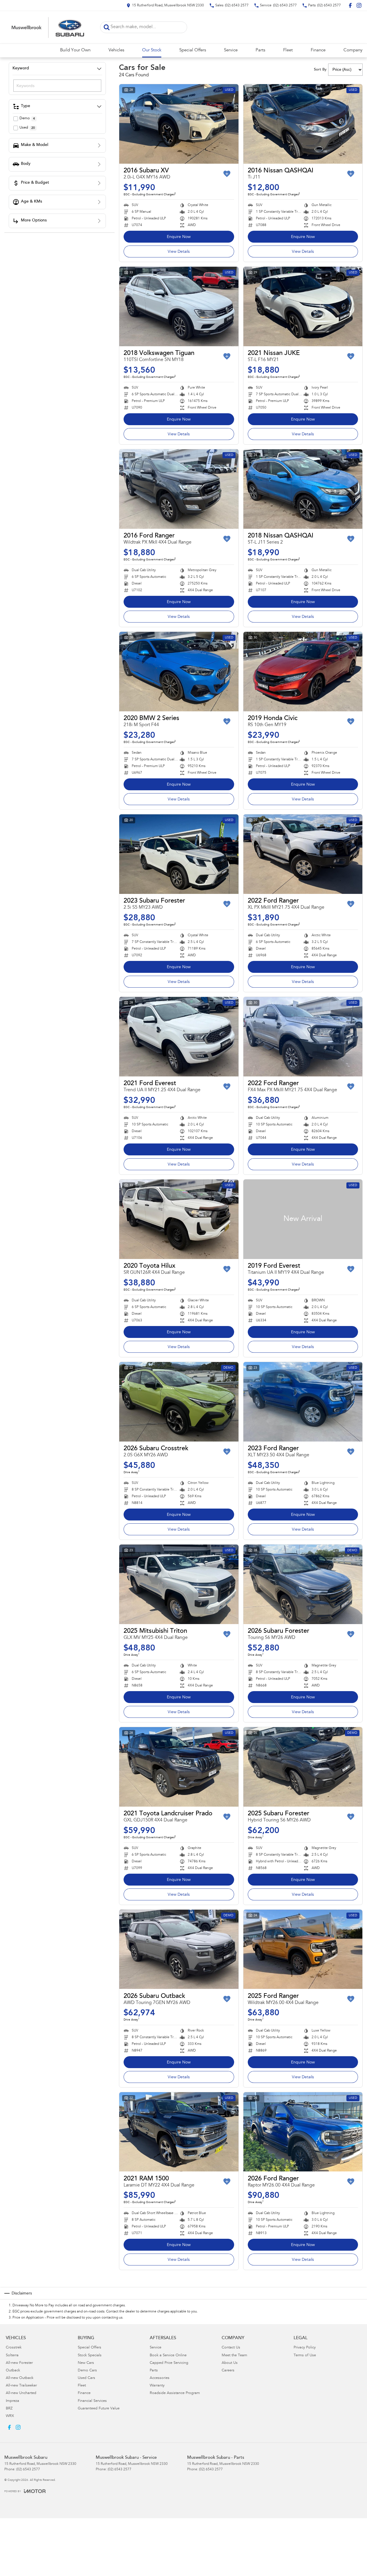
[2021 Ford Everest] (179, 1037)
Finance (318, 50)
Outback (13, 2371)
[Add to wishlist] (227, 174)
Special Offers (193, 50)
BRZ (9, 2409)
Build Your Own (75, 50)
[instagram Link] (359, 5)
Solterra (12, 2356)
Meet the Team (234, 2356)
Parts (260, 50)
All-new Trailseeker (21, 2386)
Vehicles (116, 50)
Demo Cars (87, 2371)
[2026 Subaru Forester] (303, 1584)
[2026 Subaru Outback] (179, 1949)
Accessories (160, 2378)
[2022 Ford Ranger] (303, 854)
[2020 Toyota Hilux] (179, 1219)
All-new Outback (20, 2378)
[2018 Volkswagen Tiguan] (179, 306)
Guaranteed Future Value (99, 2409)
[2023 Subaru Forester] (179, 854)
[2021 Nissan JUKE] (303, 306)
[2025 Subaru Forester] (303, 1767)
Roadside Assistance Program (175, 2393)
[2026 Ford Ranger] (303, 2132)
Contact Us (231, 2348)
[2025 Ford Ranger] (303, 1949)
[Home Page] (48, 27)
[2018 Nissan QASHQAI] (303, 489)
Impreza (12, 2401)
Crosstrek (14, 2348)
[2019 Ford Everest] (303, 1219)
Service (231, 50)
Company (353, 50)
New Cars (86, 2363)
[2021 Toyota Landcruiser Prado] (179, 1767)
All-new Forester (19, 2363)
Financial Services (92, 2401)
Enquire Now (179, 237)
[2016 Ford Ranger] (179, 489)
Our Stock (152, 50)
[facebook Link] (350, 5)
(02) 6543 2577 (28, 2469)
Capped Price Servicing (169, 2363)
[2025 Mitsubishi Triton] (179, 1584)
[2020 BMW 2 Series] (179, 672)
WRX (10, 2416)
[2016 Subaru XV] (179, 124)
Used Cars (86, 2378)
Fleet (288, 50)
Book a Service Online (168, 2356)
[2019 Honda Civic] (303, 672)
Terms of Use (305, 2356)
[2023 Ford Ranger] (303, 1402)
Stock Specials (90, 2356)
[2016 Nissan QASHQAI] (303, 124)
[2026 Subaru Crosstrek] (179, 1402)
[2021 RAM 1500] (179, 2132)
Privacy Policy (305, 2348)
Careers (228, 2371)
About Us (230, 2363)
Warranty (157, 2386)
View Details (179, 252)
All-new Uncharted (21, 2393)
